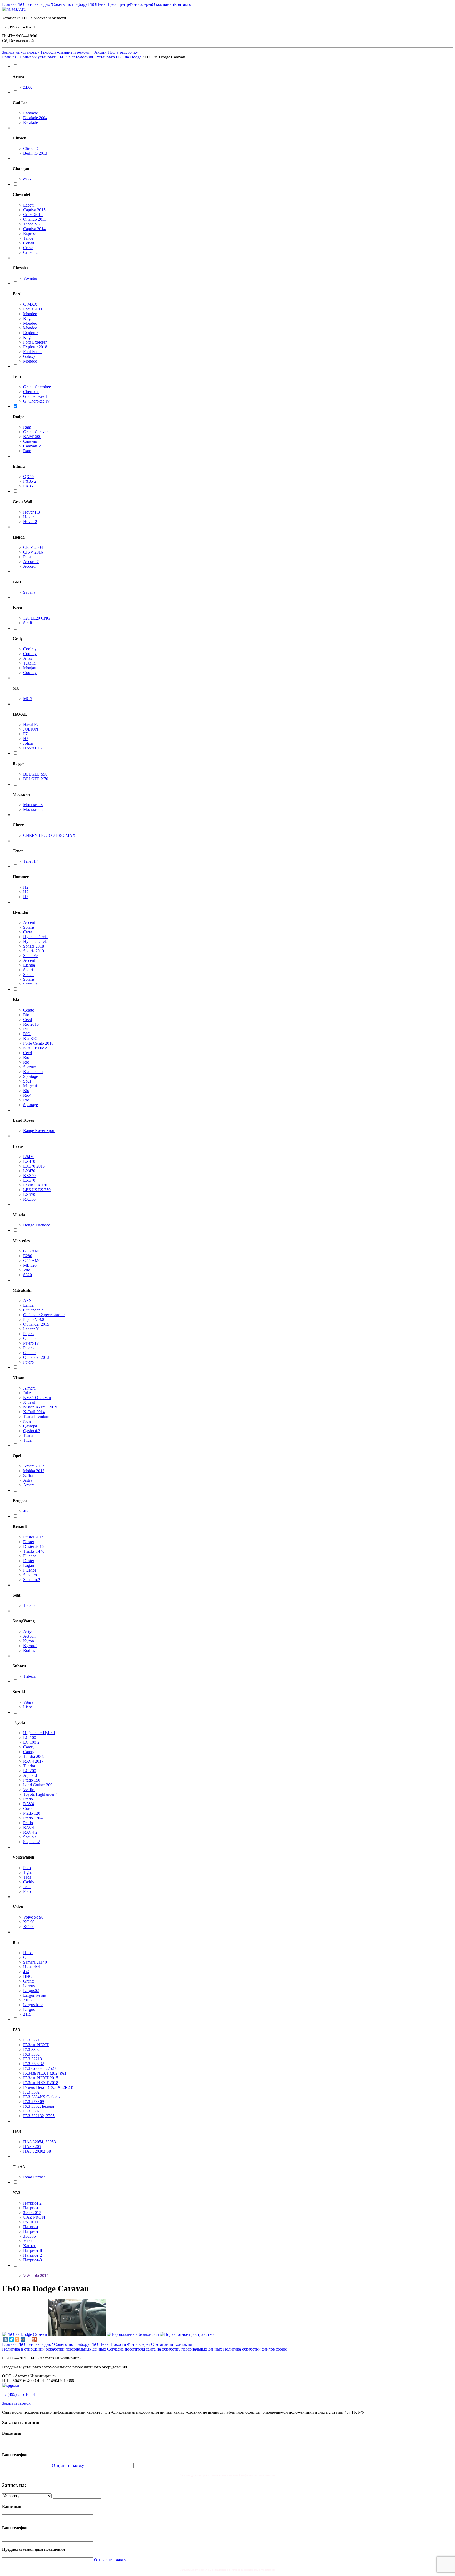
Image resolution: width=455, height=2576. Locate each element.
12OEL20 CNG (37, 618)
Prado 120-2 (33, 1818)
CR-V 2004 (33, 547)
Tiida (27, 1440)
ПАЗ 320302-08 (37, 2151)
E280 (28, 1256)
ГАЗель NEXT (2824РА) (44, 2073)
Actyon (29, 1631)
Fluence (30, 1556)
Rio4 (27, 1095)
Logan (29, 1565)
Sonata (29, 975)
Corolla (29, 1808)
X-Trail (29, 1402)
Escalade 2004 (35, 118)
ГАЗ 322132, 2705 (39, 2116)
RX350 (29, 1176)
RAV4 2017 (33, 1761)
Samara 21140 (35, 1962)
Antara (29, 1485)
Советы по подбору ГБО (74, 4)
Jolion (28, 743)
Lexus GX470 (35, 1185)
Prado (28, 1799)
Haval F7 (31, 724)
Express (30, 233)
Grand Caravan (36, 432)
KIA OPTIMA (36, 1048)
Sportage (31, 1076)
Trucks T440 (34, 1551)
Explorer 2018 (35, 347)
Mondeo (30, 314)
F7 (25, 734)
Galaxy (29, 356)
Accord (29, 566)
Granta (29, 1957)
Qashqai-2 (32, 1431)
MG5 (28, 699)
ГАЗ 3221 (31, 2040)
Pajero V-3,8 (34, 1319)
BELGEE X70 (36, 779)
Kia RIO (30, 1038)
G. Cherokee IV (37, 401)
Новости (118, 2344)
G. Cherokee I (35, 396)
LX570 (29, 1180)
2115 (27, 2014)
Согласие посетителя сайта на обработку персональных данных (165, 2349)
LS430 (29, 1157)
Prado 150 (32, 1780)
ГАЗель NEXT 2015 (41, 2078)
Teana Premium (36, 1417)
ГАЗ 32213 (33, 2059)
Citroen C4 (32, 149)
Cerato (29, 1010)
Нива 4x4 (32, 1967)
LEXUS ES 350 (37, 1190)
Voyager (30, 278)
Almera (29, 1388)
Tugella (29, 663)
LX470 (29, 1161)
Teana (28, 1435)
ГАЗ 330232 (34, 2064)
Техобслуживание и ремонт (65, 52)
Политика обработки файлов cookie (255, 2349)
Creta (28, 932)
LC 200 (30, 1771)
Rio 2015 (31, 1024)
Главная (9, 4)
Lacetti (29, 205)
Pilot (27, 557)
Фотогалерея (140, 4)
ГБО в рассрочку (123, 52)
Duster (29, 1542)
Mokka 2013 (34, 1471)
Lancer (29, 1305)
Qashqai (30, 1426)
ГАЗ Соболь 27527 (40, 2068)
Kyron (29, 1641)
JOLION (31, 729)
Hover (28, 517)
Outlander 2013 (36, 1357)
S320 (28, 1275)
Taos (27, 1877)
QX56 (28, 477)
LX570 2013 (34, 1166)
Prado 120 (32, 1813)
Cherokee (31, 392)
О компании (163, 4)
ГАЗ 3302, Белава (39, 2106)
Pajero (28, 1334)
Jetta (27, 1887)
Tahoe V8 (31, 224)
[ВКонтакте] (6, 2339)
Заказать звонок (16, 2403)
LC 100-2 (31, 1742)
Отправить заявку (68, 2465)
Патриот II (33, 2250)
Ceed (28, 1020)
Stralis (28, 623)
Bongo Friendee (37, 1225)
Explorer (30, 333)
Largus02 (31, 1991)
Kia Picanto (33, 1072)
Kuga (28, 318)
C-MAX (30, 304)
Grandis (30, 1338)
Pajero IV (31, 1343)
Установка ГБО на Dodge (119, 57)
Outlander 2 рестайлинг (44, 1315)
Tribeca (29, 1676)
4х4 (26, 1972)
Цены (101, 4)
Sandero (30, 1575)
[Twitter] (11, 2339)
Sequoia (30, 1837)
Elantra (29, 965)
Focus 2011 (33, 309)
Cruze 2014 (33, 215)
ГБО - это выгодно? (34, 4)
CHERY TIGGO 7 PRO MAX (49, 835)
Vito (27, 1270)
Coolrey (30, 649)
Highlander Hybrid (39, 1733)
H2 (26, 887)
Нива (28, 1953)
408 (26, 1511)
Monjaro (30, 668)
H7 (26, 739)
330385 (29, 2236)
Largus (29, 1986)
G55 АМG (32, 1251)
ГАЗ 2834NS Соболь (41, 2097)
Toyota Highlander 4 (40, 1794)
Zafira (28, 1475)
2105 (27, 2000)
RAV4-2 (30, 1832)
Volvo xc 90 (33, 1917)
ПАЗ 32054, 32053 (39, 2142)
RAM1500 (32, 437)
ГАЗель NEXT (36, 2045)
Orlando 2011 (35, 219)
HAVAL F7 (33, 748)
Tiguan (29, 1872)
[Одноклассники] (17, 2339)
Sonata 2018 (34, 946)
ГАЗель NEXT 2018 (41, 2083)
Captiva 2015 (34, 210)
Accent (29, 922)
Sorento (30, 1067)
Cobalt (29, 243)
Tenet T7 (31, 861)
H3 (26, 897)
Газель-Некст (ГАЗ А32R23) (48, 2087)
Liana (28, 1707)
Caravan (30, 441)
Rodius (29, 1650)
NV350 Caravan (37, 1398)
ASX (28, 1300)
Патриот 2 (32, 2203)
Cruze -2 (30, 252)
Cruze (28, 248)
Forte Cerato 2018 (38, 1043)
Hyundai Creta (35, 937)
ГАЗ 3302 (31, 2049)
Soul (27, 1081)
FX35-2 (30, 481)
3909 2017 (32, 2213)
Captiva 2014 (34, 229)
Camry (29, 1747)
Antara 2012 (34, 1466)
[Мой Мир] (23, 2339)
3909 (27, 2241)
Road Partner (34, 2177)
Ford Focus (33, 352)
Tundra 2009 (34, 1756)
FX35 (28, 486)
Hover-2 (30, 522)
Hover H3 (32, 512)
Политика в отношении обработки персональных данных (54, 2349)
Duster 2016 (33, 1546)
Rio (26, 1015)
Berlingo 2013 (35, 153)
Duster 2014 (33, 1537)
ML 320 (30, 1265)
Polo (27, 1868)
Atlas (28, 658)
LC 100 (30, 1737)
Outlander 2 (33, 1310)
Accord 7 (31, 562)
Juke (27, 1393)
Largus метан (35, 1995)
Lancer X (31, 1329)
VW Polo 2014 (36, 2275)
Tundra (29, 1766)
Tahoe (28, 238)
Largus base (33, 2005)
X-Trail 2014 (34, 1412)
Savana (29, 592)
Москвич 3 (33, 805)
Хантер (30, 2246)
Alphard (30, 1775)
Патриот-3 (33, 2260)
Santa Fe (30, 956)
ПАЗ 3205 (32, 2147)
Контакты (183, 4)
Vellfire (29, 1790)
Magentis (31, 1086)
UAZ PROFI (34, 2217)
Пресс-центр (118, 4)
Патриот (31, 2208)
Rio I (27, 1100)
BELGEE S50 (35, 774)
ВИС (28, 1976)
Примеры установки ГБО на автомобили (56, 57)
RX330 (29, 1199)
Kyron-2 (30, 1646)
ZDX (28, 87)
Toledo (29, 1605)
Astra (28, 1480)
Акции (100, 52)
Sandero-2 (32, 1580)
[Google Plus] (34, 2339)
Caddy (29, 1882)
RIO (27, 1029)
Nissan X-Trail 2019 (40, 1407)
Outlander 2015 (36, 1324)
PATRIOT (32, 2222)
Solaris (29, 927)
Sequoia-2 (32, 1842)
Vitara (28, 1702)
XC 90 (29, 1922)
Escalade (31, 113)
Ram (27, 427)
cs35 (27, 179)
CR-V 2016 (33, 552)
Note (27, 1421)
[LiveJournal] (29, 2339)
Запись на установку (21, 52)
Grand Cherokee (37, 387)
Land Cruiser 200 (38, 1785)
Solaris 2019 (34, 951)
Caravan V (32, 446)
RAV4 (29, 1804)
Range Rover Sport (39, 1131)
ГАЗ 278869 (34, 2102)
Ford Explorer (35, 342)
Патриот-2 (33, 2255)
